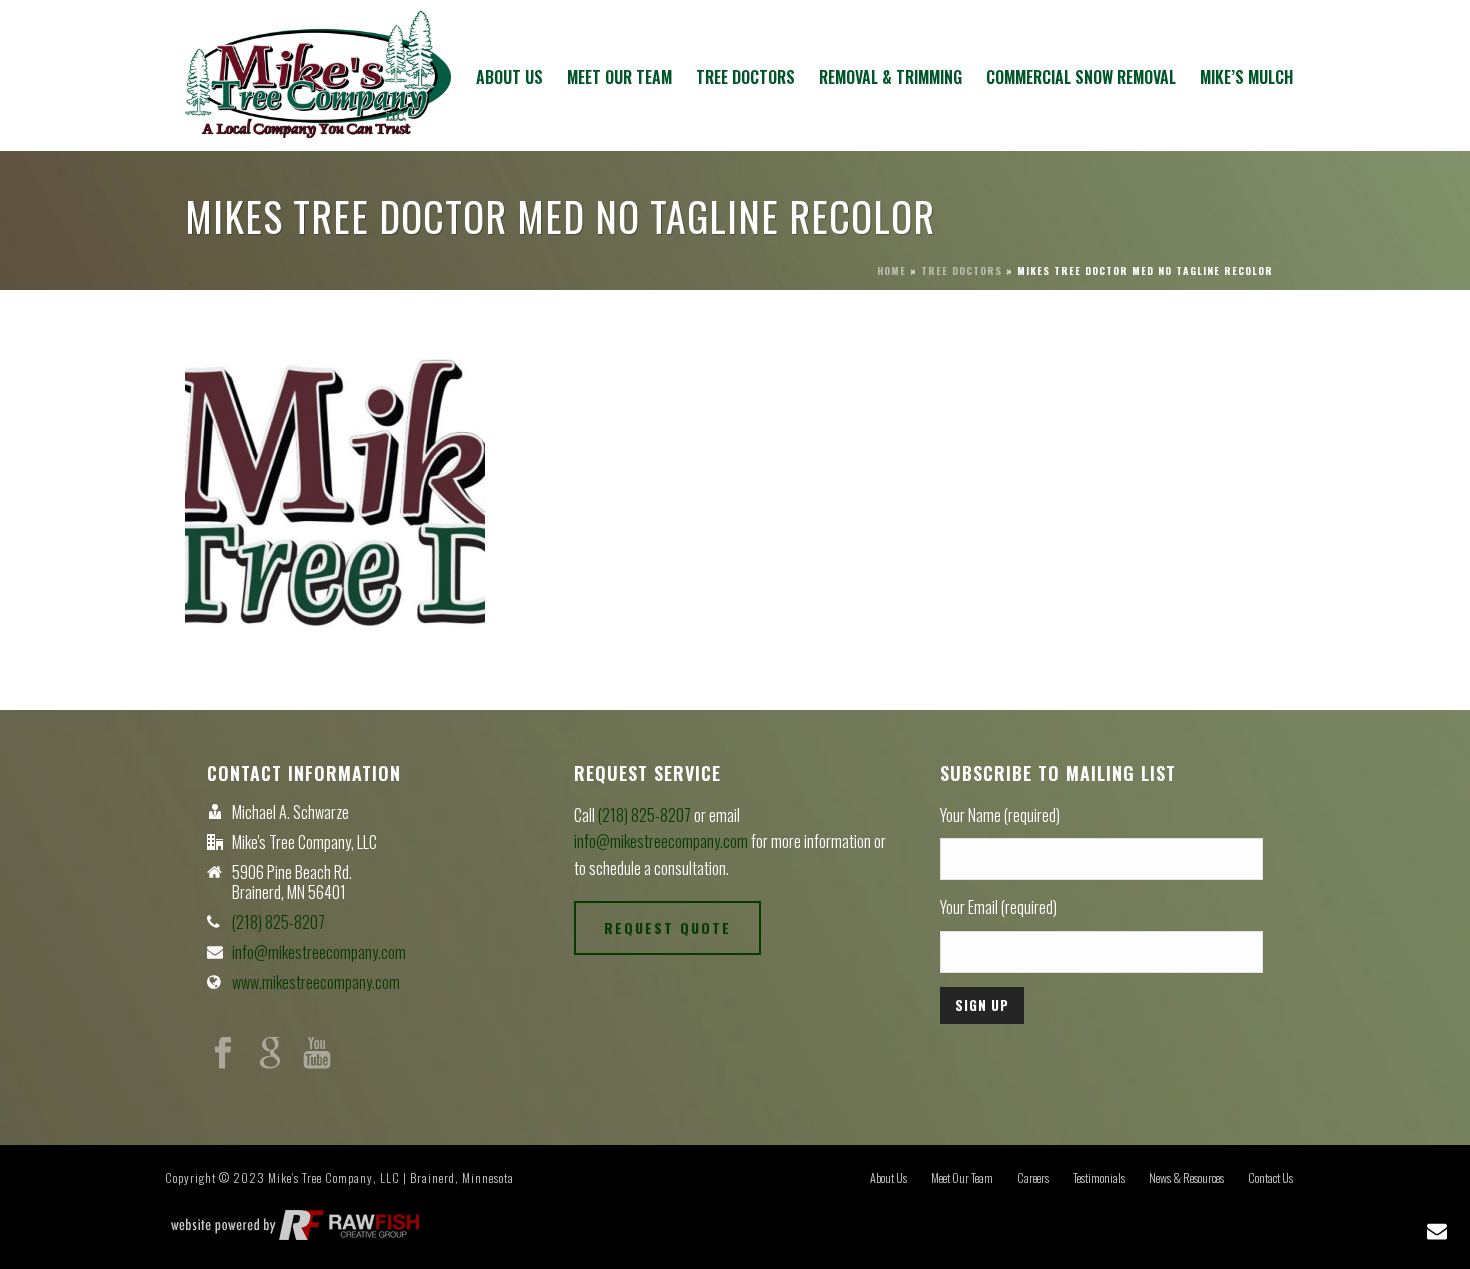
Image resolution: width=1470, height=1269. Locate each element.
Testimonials (1099, 1178)
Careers (1033, 1178)
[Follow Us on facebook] (223, 1053)
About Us (509, 77)
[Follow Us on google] (270, 1053)
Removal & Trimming (890, 77)
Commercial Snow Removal (1081, 77)
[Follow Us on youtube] (317, 1053)
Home (891, 270)
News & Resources (1186, 1178)
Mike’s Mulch (1246, 77)
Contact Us (1270, 1178)
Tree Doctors (745, 77)
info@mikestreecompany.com (319, 952)
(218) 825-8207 (278, 922)
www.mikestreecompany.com (316, 982)
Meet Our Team (619, 77)
